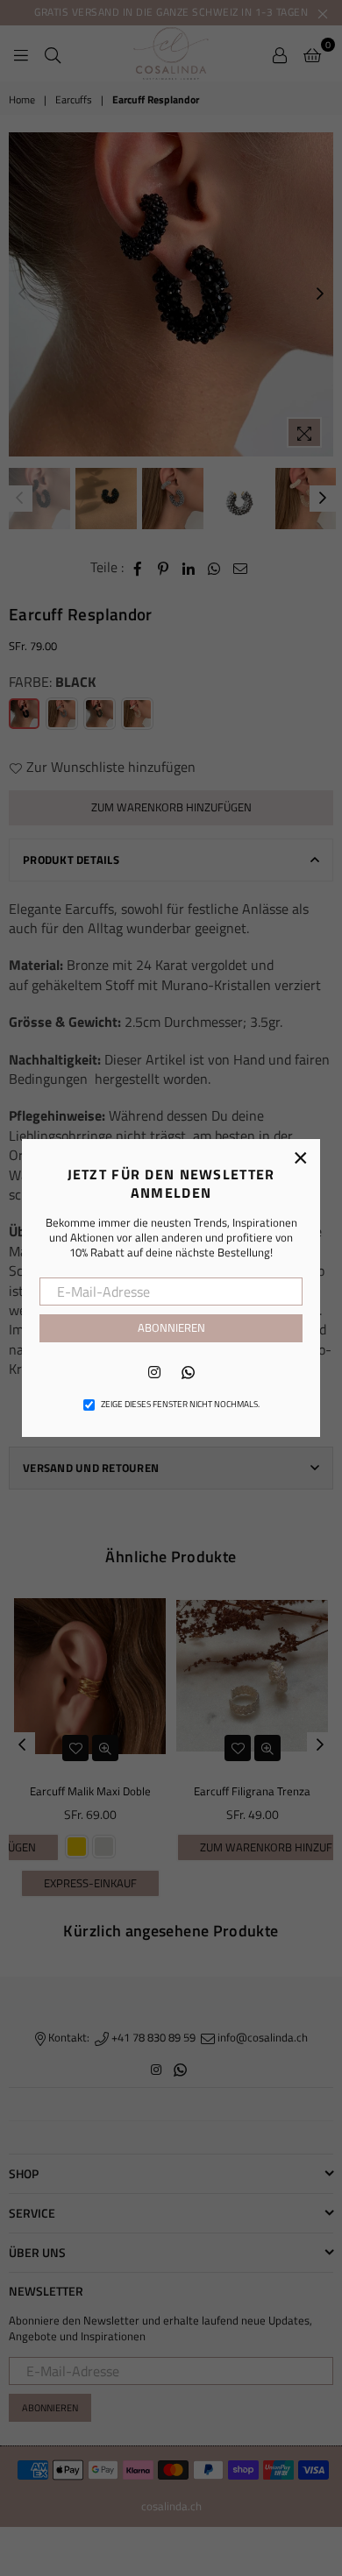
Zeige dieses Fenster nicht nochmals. (180, 1405)
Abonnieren (171, 1327)
